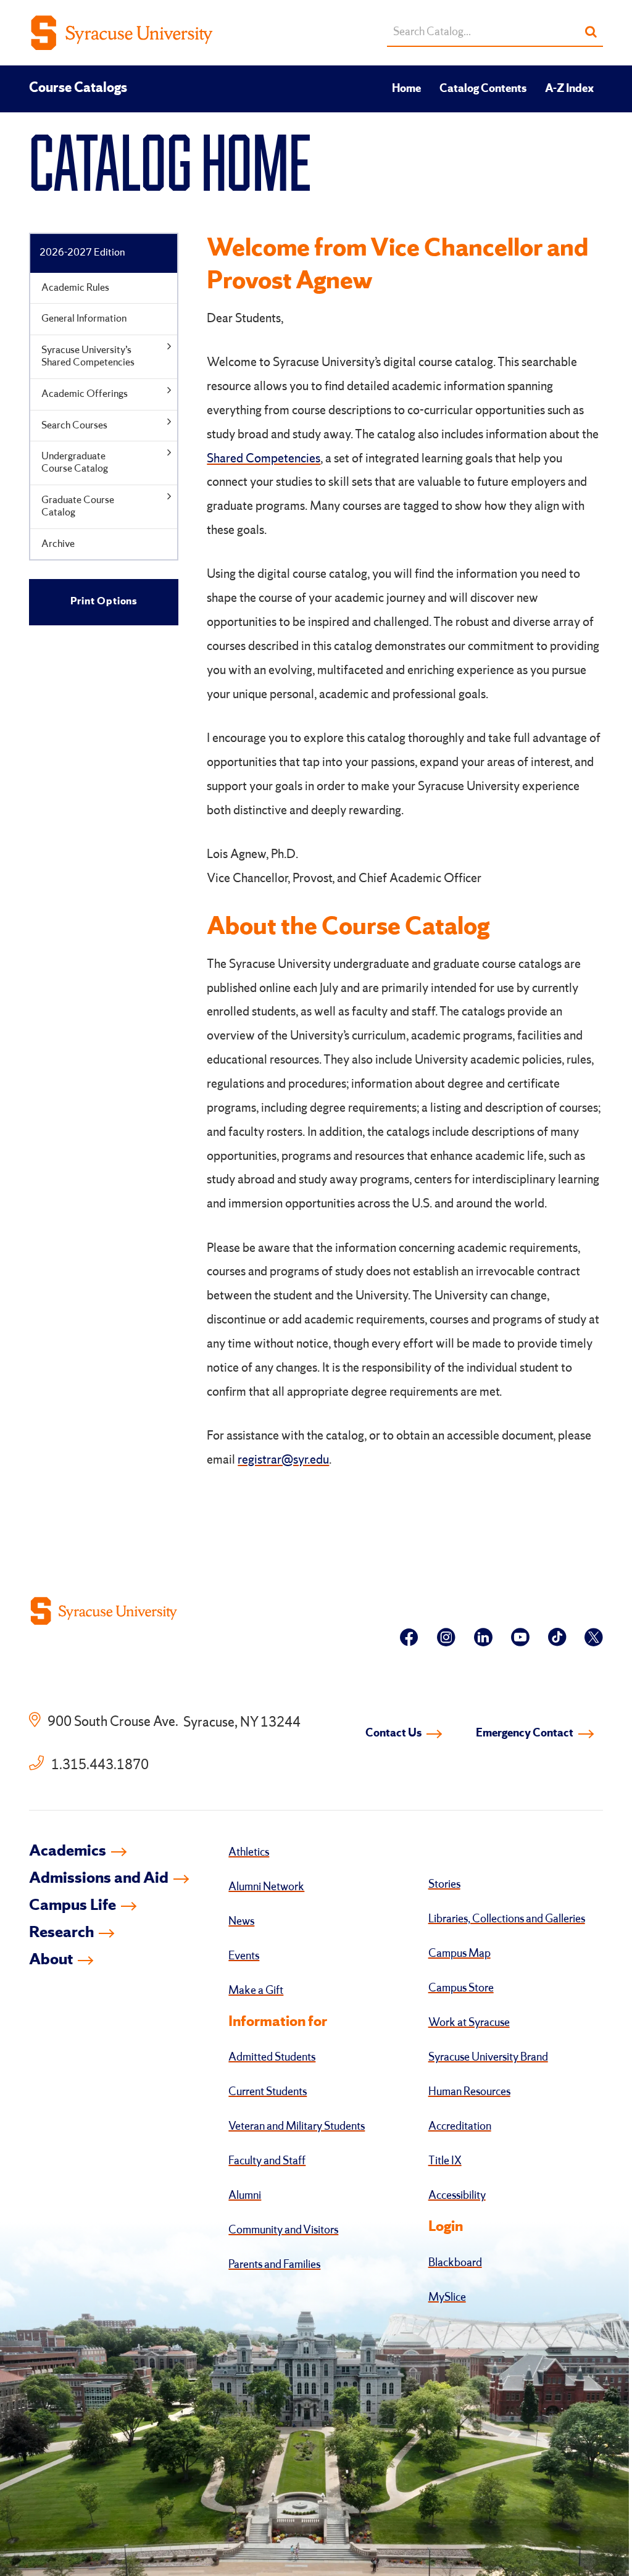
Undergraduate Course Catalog (75, 463)
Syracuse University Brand (488, 2057)
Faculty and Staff (267, 2161)
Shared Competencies (264, 459)
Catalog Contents (483, 89)
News (241, 1922)
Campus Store (461, 1988)
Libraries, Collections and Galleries (507, 1919)
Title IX (445, 2161)
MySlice (447, 2298)
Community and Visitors (283, 2230)
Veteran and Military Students (297, 2127)
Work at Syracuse (469, 2023)
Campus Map (459, 1954)
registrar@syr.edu (283, 1461)
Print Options (104, 602)
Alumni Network (266, 1887)
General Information (84, 319)
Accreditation (460, 2127)
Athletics (249, 1853)
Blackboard (455, 2263)
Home (406, 89)
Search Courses (74, 426)
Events (244, 1956)
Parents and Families (274, 2265)
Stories (444, 1885)
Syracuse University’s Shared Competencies (88, 356)
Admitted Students (272, 2057)
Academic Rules (75, 288)
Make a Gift (256, 1991)
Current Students (268, 2092)
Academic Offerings (85, 394)
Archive (58, 544)
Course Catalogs (78, 88)
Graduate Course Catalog (78, 506)
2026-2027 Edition (82, 253)
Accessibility (457, 2196)
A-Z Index (569, 89)
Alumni (245, 2196)
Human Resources (469, 2092)
